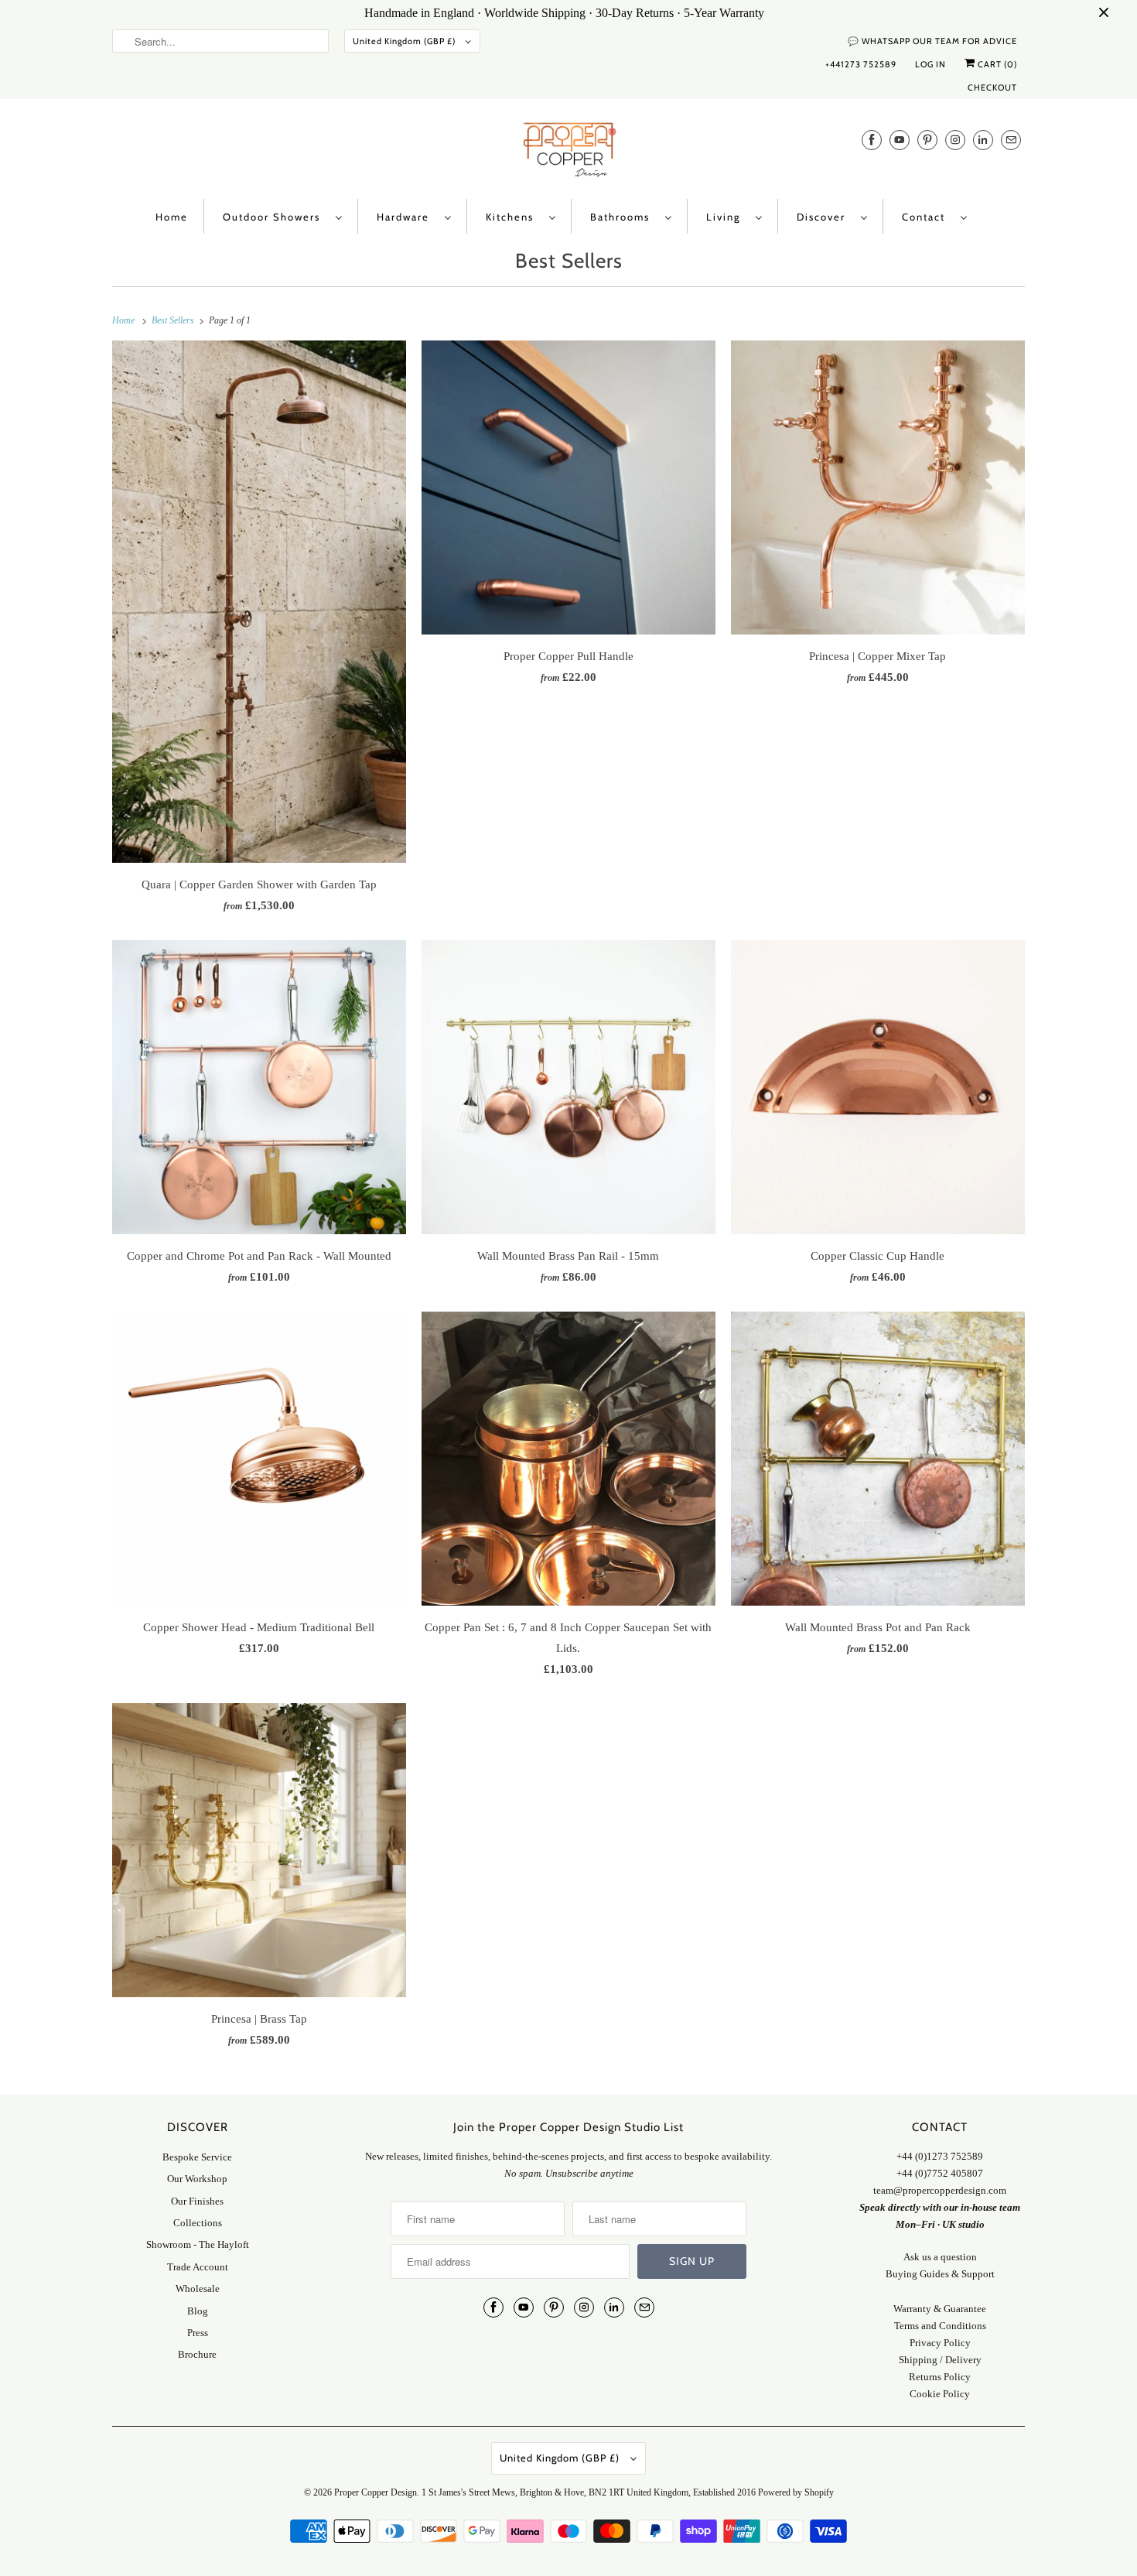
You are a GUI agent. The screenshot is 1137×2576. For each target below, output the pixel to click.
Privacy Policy (940, 2343)
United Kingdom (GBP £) (405, 41)
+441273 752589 (861, 64)
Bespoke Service (197, 2157)
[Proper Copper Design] (568, 153)
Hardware (407, 217)
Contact (927, 217)
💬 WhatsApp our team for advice (932, 41)
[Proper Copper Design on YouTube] (900, 140)
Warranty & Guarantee (940, 2309)
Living (727, 217)
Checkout (992, 87)
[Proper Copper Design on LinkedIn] (983, 140)
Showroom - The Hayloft (198, 2244)
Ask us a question (940, 2257)
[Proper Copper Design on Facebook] (872, 140)
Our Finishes (197, 2201)
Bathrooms (624, 217)
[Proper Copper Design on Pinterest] (927, 140)
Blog (198, 2311)
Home (172, 217)
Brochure (197, 2354)
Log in (930, 64)
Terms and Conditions (940, 2326)
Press (198, 2333)
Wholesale (198, 2289)
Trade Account (198, 2267)
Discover (825, 217)
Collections (198, 2223)
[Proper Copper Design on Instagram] (955, 140)
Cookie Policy (940, 2394)
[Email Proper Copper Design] (1011, 140)
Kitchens (514, 217)
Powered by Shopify (796, 2492)
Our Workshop (197, 2179)
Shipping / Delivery (940, 2360)
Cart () (996, 64)
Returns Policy (940, 2377)
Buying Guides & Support (940, 2274)
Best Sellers (569, 261)
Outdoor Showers (275, 217)
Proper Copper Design (376, 2492)
